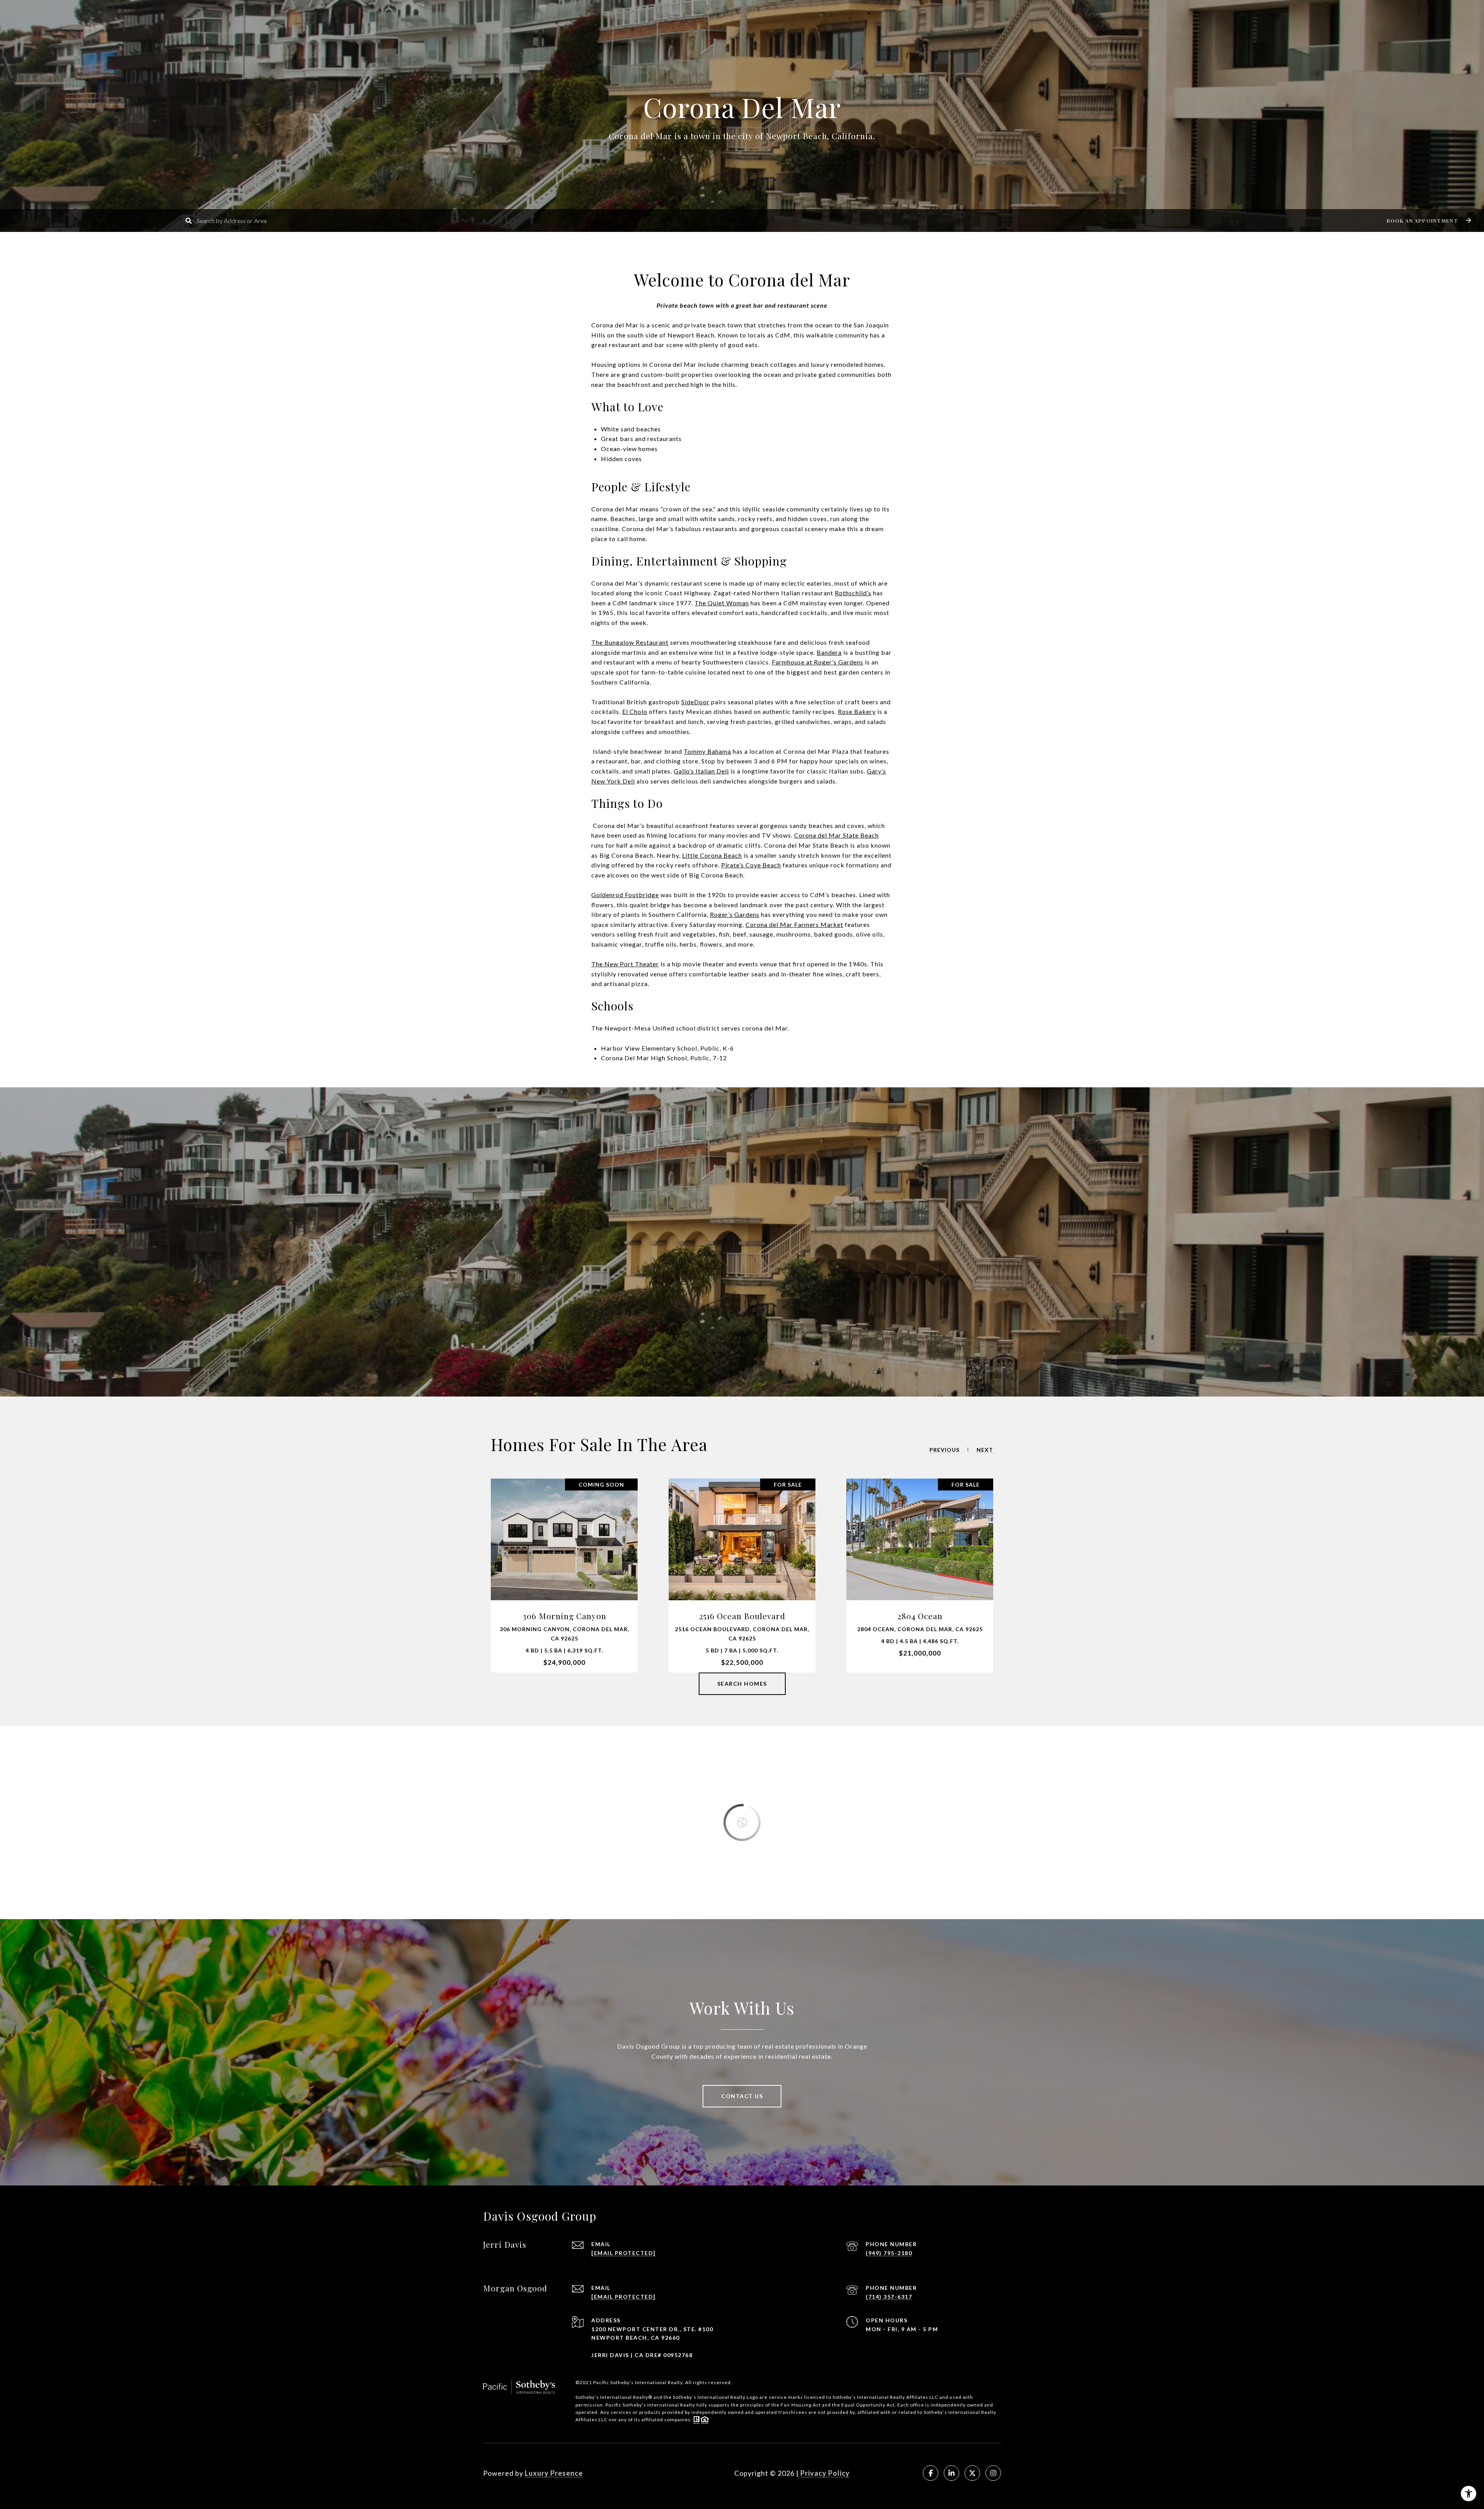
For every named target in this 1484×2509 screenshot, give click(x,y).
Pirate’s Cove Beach (751, 865)
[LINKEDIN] (951, 2473)
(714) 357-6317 (889, 2297)
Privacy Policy (825, 2473)
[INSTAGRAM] (993, 2473)
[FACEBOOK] (931, 2473)
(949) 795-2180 (889, 2253)
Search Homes (742, 1684)
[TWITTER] (972, 2473)
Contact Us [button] (742, 2096)
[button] (1428, 221)
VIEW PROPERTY (564, 1575)
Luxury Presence (554, 2473)
